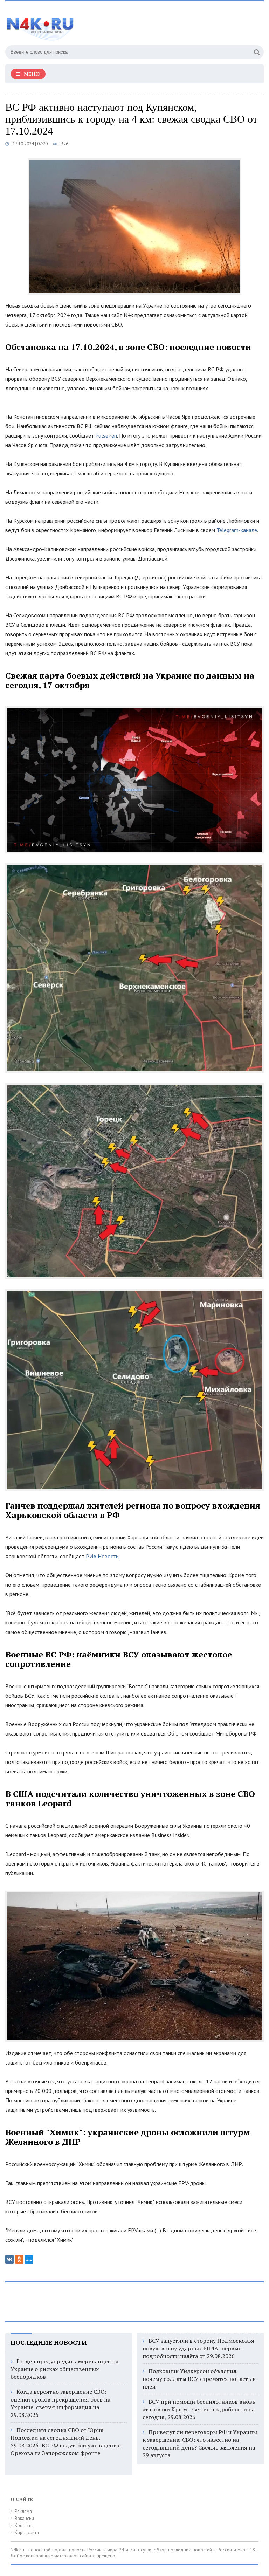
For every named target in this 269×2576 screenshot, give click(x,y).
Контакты (24, 2525)
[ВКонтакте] (9, 2259)
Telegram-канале (237, 530)
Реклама (23, 2511)
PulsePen (106, 435)
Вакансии (24, 2518)
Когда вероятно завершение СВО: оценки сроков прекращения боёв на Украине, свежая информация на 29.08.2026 (60, 2403)
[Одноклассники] (19, 2259)
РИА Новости (102, 1556)
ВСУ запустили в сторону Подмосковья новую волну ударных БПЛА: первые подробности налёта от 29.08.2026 (198, 2348)
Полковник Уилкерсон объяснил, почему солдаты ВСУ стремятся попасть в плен (199, 2379)
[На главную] (75, 24)
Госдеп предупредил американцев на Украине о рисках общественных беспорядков (64, 2369)
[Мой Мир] (29, 2259)
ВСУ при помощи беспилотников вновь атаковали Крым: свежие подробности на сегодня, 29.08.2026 (199, 2409)
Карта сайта (27, 2532)
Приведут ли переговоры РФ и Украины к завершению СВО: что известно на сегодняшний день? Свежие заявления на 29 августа (200, 2444)
